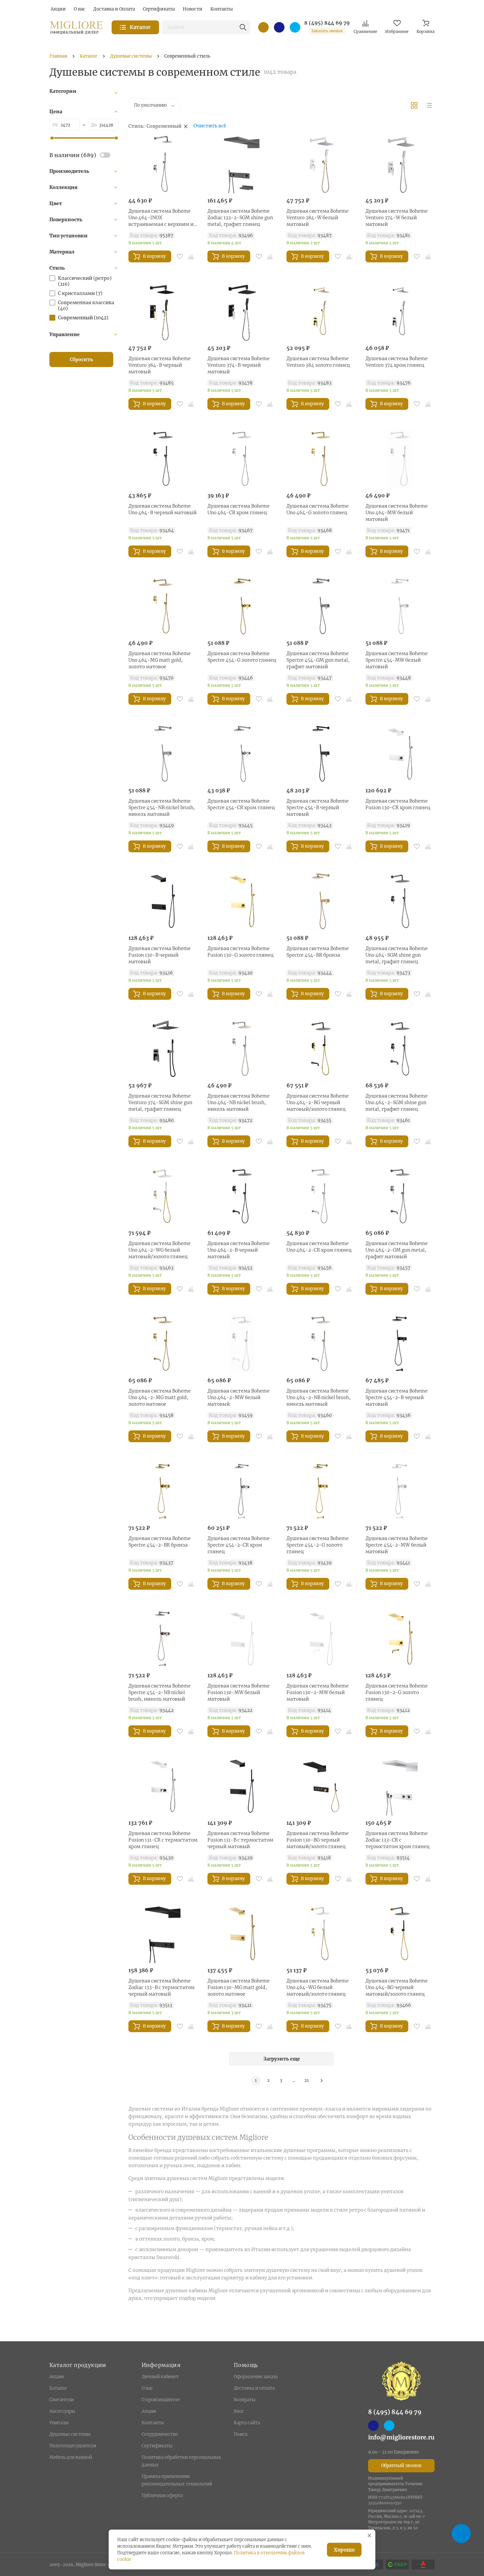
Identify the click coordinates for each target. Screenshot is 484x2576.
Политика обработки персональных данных (181, 2461)
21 (307, 2080)
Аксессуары (62, 2411)
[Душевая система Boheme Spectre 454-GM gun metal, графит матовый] (321, 606)
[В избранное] (180, 256)
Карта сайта (247, 2423)
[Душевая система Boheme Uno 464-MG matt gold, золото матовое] (163, 606)
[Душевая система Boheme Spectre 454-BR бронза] (321, 901)
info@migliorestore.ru (401, 2437)
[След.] (322, 2081)
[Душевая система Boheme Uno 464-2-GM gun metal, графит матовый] (400, 1196)
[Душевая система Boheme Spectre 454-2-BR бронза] (163, 1491)
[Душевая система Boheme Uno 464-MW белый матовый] (400, 459)
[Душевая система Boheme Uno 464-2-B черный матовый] (242, 1196)
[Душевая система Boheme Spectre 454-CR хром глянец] (242, 754)
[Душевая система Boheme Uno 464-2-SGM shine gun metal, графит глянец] (400, 1049)
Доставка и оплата (254, 2388)
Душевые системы (70, 2434)
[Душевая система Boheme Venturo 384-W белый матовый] (321, 164)
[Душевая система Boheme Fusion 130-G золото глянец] (242, 901)
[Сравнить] (191, 256)
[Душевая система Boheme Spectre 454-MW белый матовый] (400, 606)
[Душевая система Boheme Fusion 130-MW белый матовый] (242, 1639)
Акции (57, 2377)
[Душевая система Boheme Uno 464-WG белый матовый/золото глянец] (321, 1934)
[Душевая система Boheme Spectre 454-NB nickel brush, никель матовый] (163, 754)
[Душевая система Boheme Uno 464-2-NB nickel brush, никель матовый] (321, 1344)
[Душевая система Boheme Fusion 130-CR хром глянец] (400, 754)
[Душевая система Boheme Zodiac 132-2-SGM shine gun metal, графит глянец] (242, 164)
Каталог (58, 2388)
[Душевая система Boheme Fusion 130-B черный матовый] (163, 901)
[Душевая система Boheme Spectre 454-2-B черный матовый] (400, 1344)
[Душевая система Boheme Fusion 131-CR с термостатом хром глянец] (163, 1786)
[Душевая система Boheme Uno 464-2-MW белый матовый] (242, 1344)
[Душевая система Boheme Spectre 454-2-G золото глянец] (321, 1491)
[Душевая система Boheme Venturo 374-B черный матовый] (242, 311)
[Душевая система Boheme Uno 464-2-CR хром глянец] (321, 1196)
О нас (147, 2388)
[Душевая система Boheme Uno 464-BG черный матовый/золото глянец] (400, 1934)
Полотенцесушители (73, 2446)
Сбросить (81, 359)
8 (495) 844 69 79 (327, 23)
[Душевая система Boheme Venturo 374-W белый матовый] (400, 164)
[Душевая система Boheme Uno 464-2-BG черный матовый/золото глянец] (321, 1049)
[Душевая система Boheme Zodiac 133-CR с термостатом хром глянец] (400, 1786)
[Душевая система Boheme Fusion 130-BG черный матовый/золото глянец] (321, 1786)
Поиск (241, 2434)
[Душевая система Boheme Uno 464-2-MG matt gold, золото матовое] (163, 1344)
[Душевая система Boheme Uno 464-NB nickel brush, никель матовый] (242, 1049)
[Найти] (243, 27)
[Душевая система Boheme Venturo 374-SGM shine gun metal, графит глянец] (163, 1049)
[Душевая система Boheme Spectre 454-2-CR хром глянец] (242, 1491)
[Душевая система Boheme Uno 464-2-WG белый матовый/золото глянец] (163, 1196)
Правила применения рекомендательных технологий (177, 2480)
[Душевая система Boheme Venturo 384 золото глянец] (321, 311)
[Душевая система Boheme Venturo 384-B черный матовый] (163, 311)
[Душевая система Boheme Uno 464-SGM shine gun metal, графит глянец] (400, 901)
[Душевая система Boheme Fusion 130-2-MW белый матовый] (321, 1639)
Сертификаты (157, 2446)
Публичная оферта (162, 2496)
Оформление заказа (256, 2377)
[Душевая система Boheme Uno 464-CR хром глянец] (242, 459)
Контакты (153, 2423)
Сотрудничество (160, 2434)
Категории (63, 91)
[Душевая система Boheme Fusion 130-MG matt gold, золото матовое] (242, 1934)
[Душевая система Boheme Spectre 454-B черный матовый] (321, 754)
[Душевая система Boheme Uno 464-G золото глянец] (321, 459)
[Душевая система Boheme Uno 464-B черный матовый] (163, 459)
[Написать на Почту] (263, 27)
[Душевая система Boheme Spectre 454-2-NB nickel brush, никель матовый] (163, 1639)
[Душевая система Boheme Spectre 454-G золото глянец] (242, 606)
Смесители (62, 2400)
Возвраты (245, 2400)
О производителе (161, 2400)
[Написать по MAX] (279, 27)
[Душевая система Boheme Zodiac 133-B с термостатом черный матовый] (163, 1934)
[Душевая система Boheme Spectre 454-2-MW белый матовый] (400, 1491)
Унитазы (59, 2423)
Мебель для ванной (71, 2457)
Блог (239, 2411)
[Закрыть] (369, 2536)
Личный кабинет (160, 2377)
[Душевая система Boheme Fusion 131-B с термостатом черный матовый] (242, 1786)
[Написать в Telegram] (295, 27)
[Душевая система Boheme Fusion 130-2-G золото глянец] (400, 1639)
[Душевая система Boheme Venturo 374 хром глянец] (400, 311)
